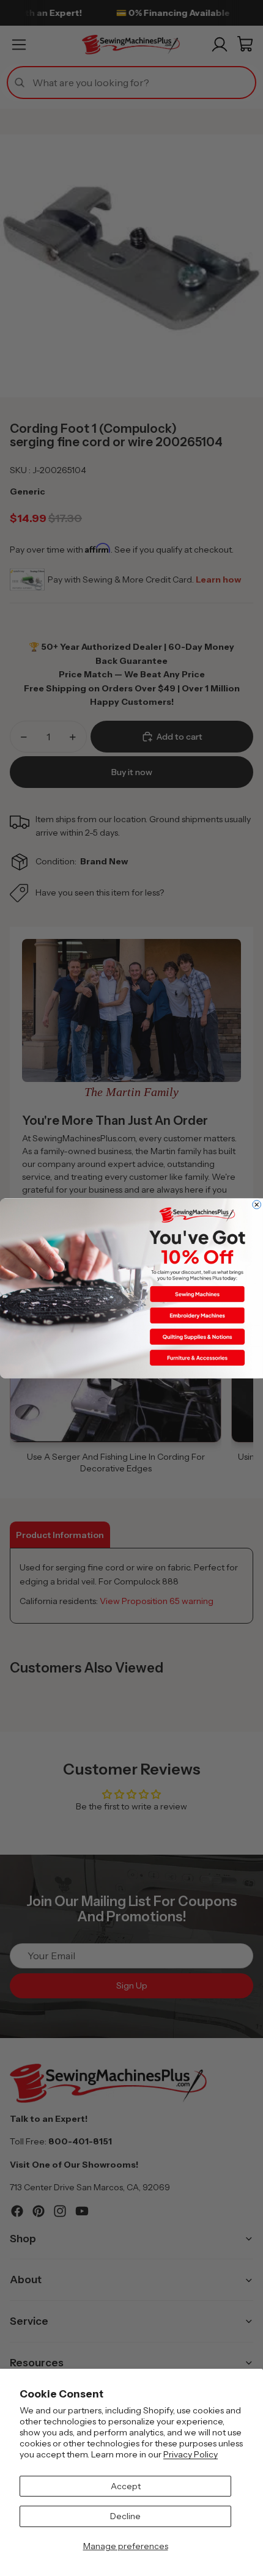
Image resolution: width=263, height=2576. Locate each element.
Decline (125, 2516)
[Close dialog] (257, 1204)
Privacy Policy (191, 2454)
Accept (126, 2486)
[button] (197, 1294)
